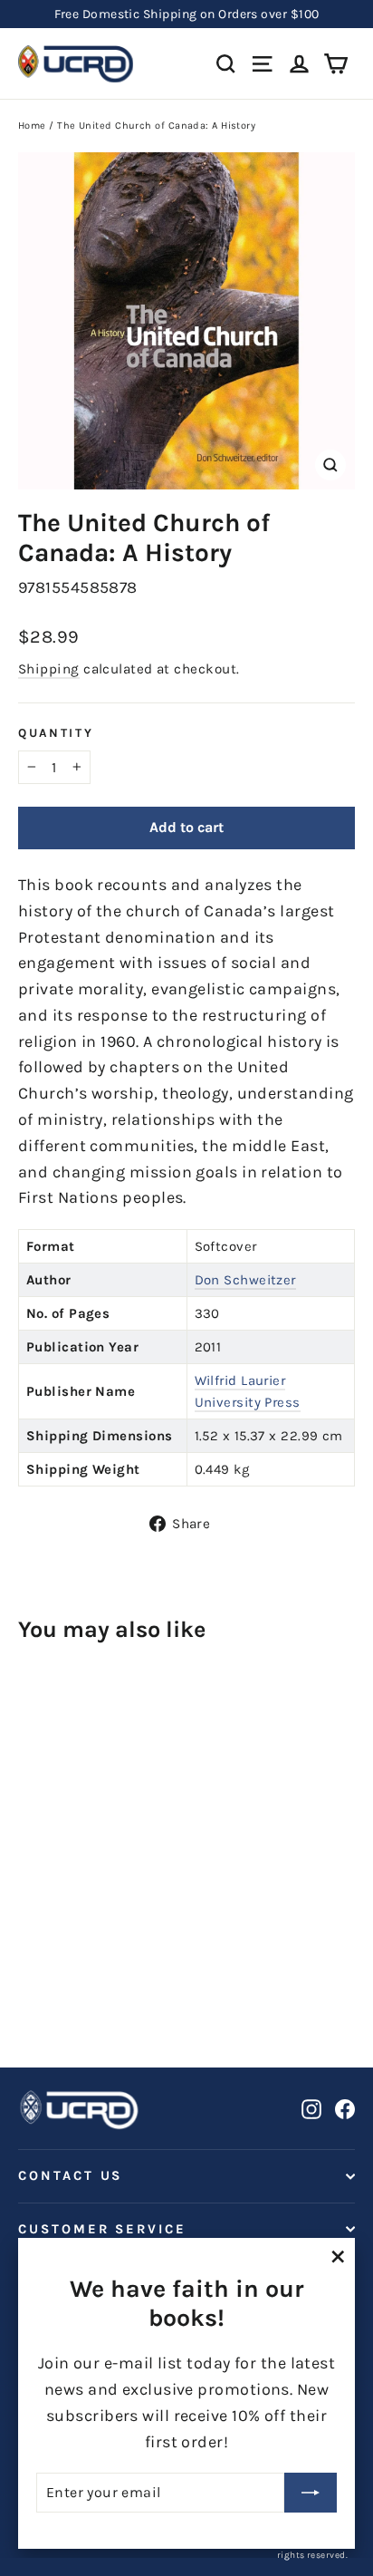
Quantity (56, 733)
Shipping (49, 669)
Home (32, 126)
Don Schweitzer (245, 1280)
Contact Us (70, 2176)
